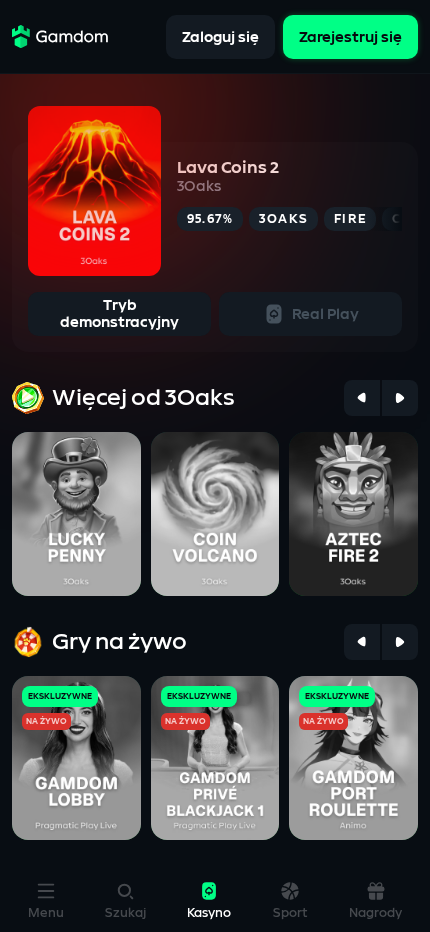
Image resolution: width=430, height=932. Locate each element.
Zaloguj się (220, 36)
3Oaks (199, 186)
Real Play (325, 314)
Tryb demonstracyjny (119, 314)
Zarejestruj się (350, 36)
